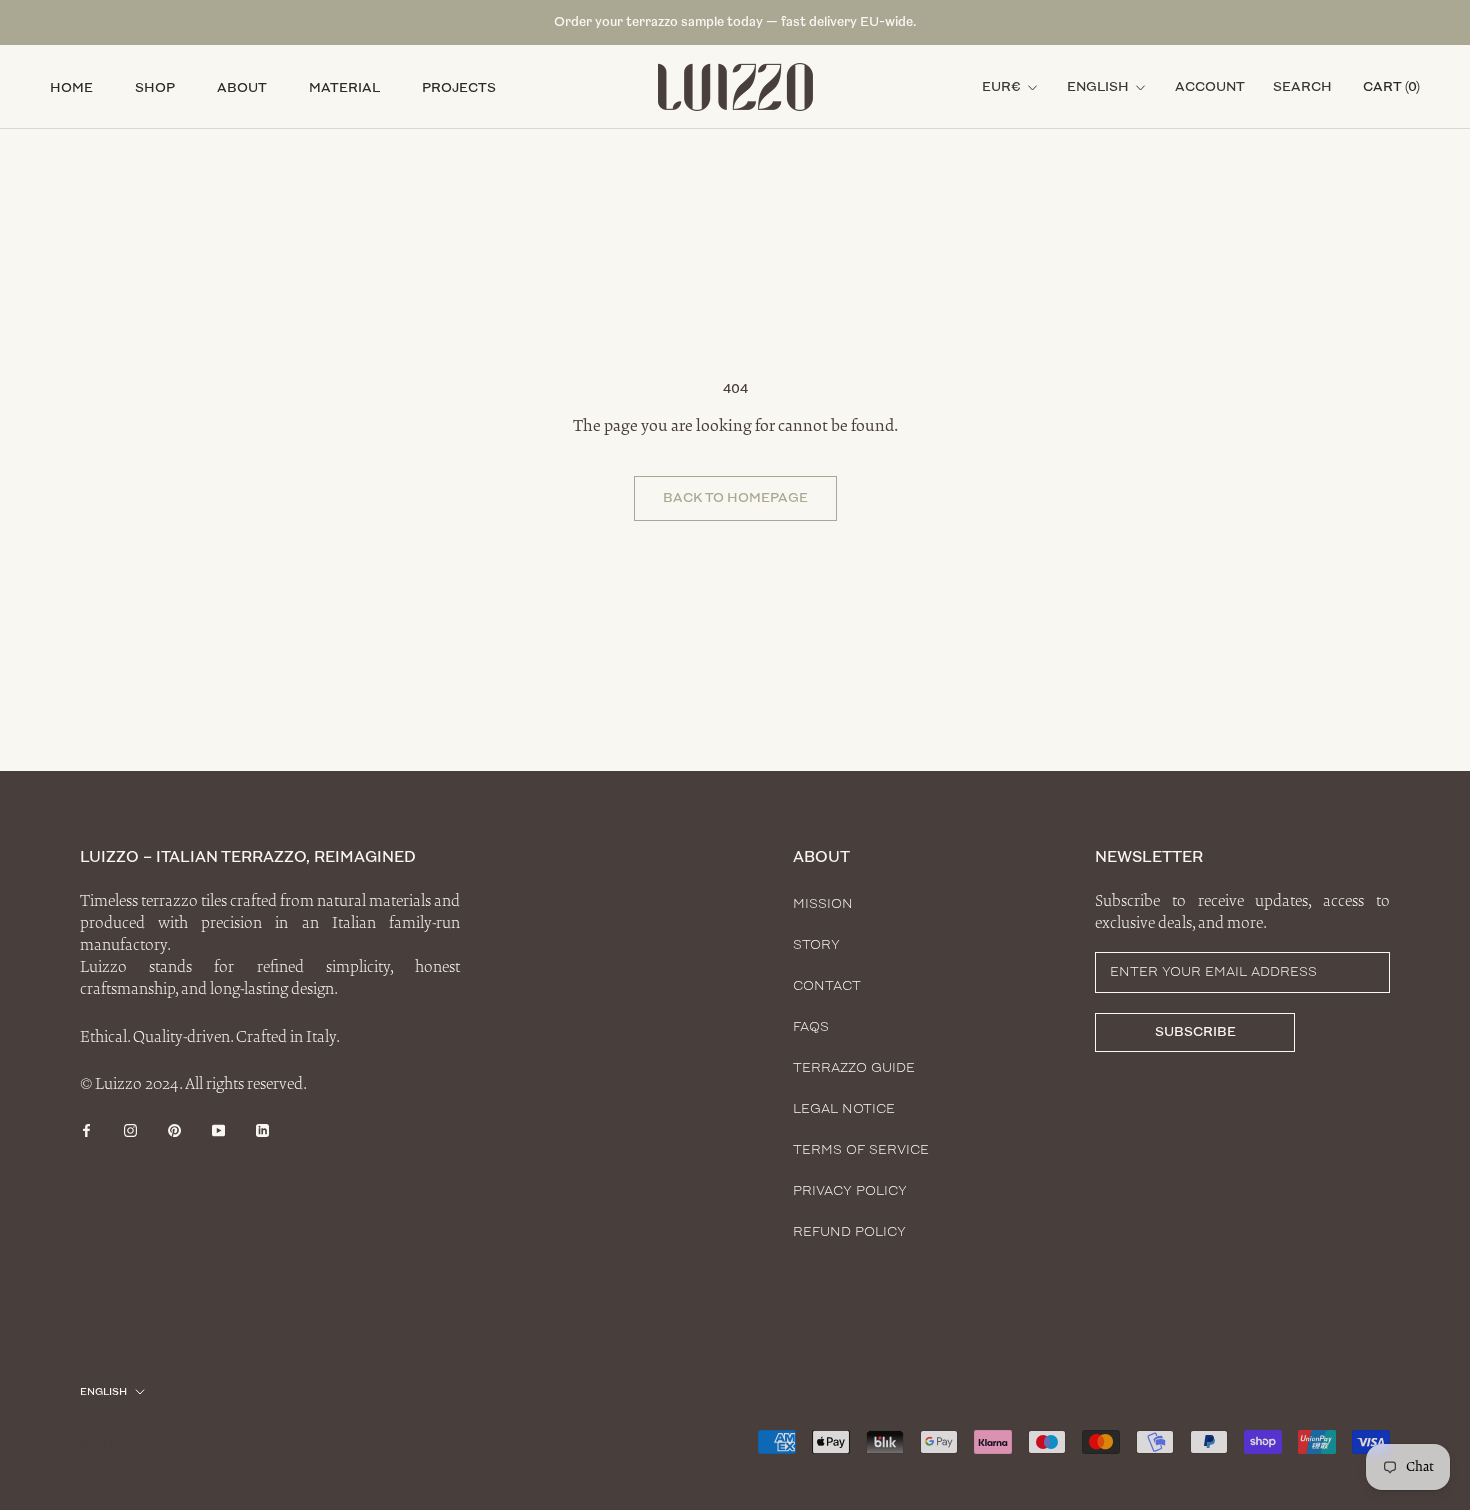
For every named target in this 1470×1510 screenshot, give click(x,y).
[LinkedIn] (262, 1129)
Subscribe (1195, 1032)
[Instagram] (130, 1129)
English (1098, 87)
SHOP (155, 88)
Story (816, 945)
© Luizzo (112, 1443)
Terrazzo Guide (854, 1068)
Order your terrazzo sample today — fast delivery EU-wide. (735, 22)
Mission (823, 904)
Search (1302, 87)
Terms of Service (861, 1150)
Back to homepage (735, 498)
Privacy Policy (850, 1191)
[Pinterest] (174, 1129)
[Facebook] (86, 1129)
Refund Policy (849, 1232)
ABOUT (242, 88)
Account (1210, 87)
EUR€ (1001, 87)
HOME (71, 88)
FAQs (811, 1027)
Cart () (1391, 87)
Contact (827, 986)
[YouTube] (218, 1129)
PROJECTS (459, 88)
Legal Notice (844, 1109)
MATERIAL (344, 88)
